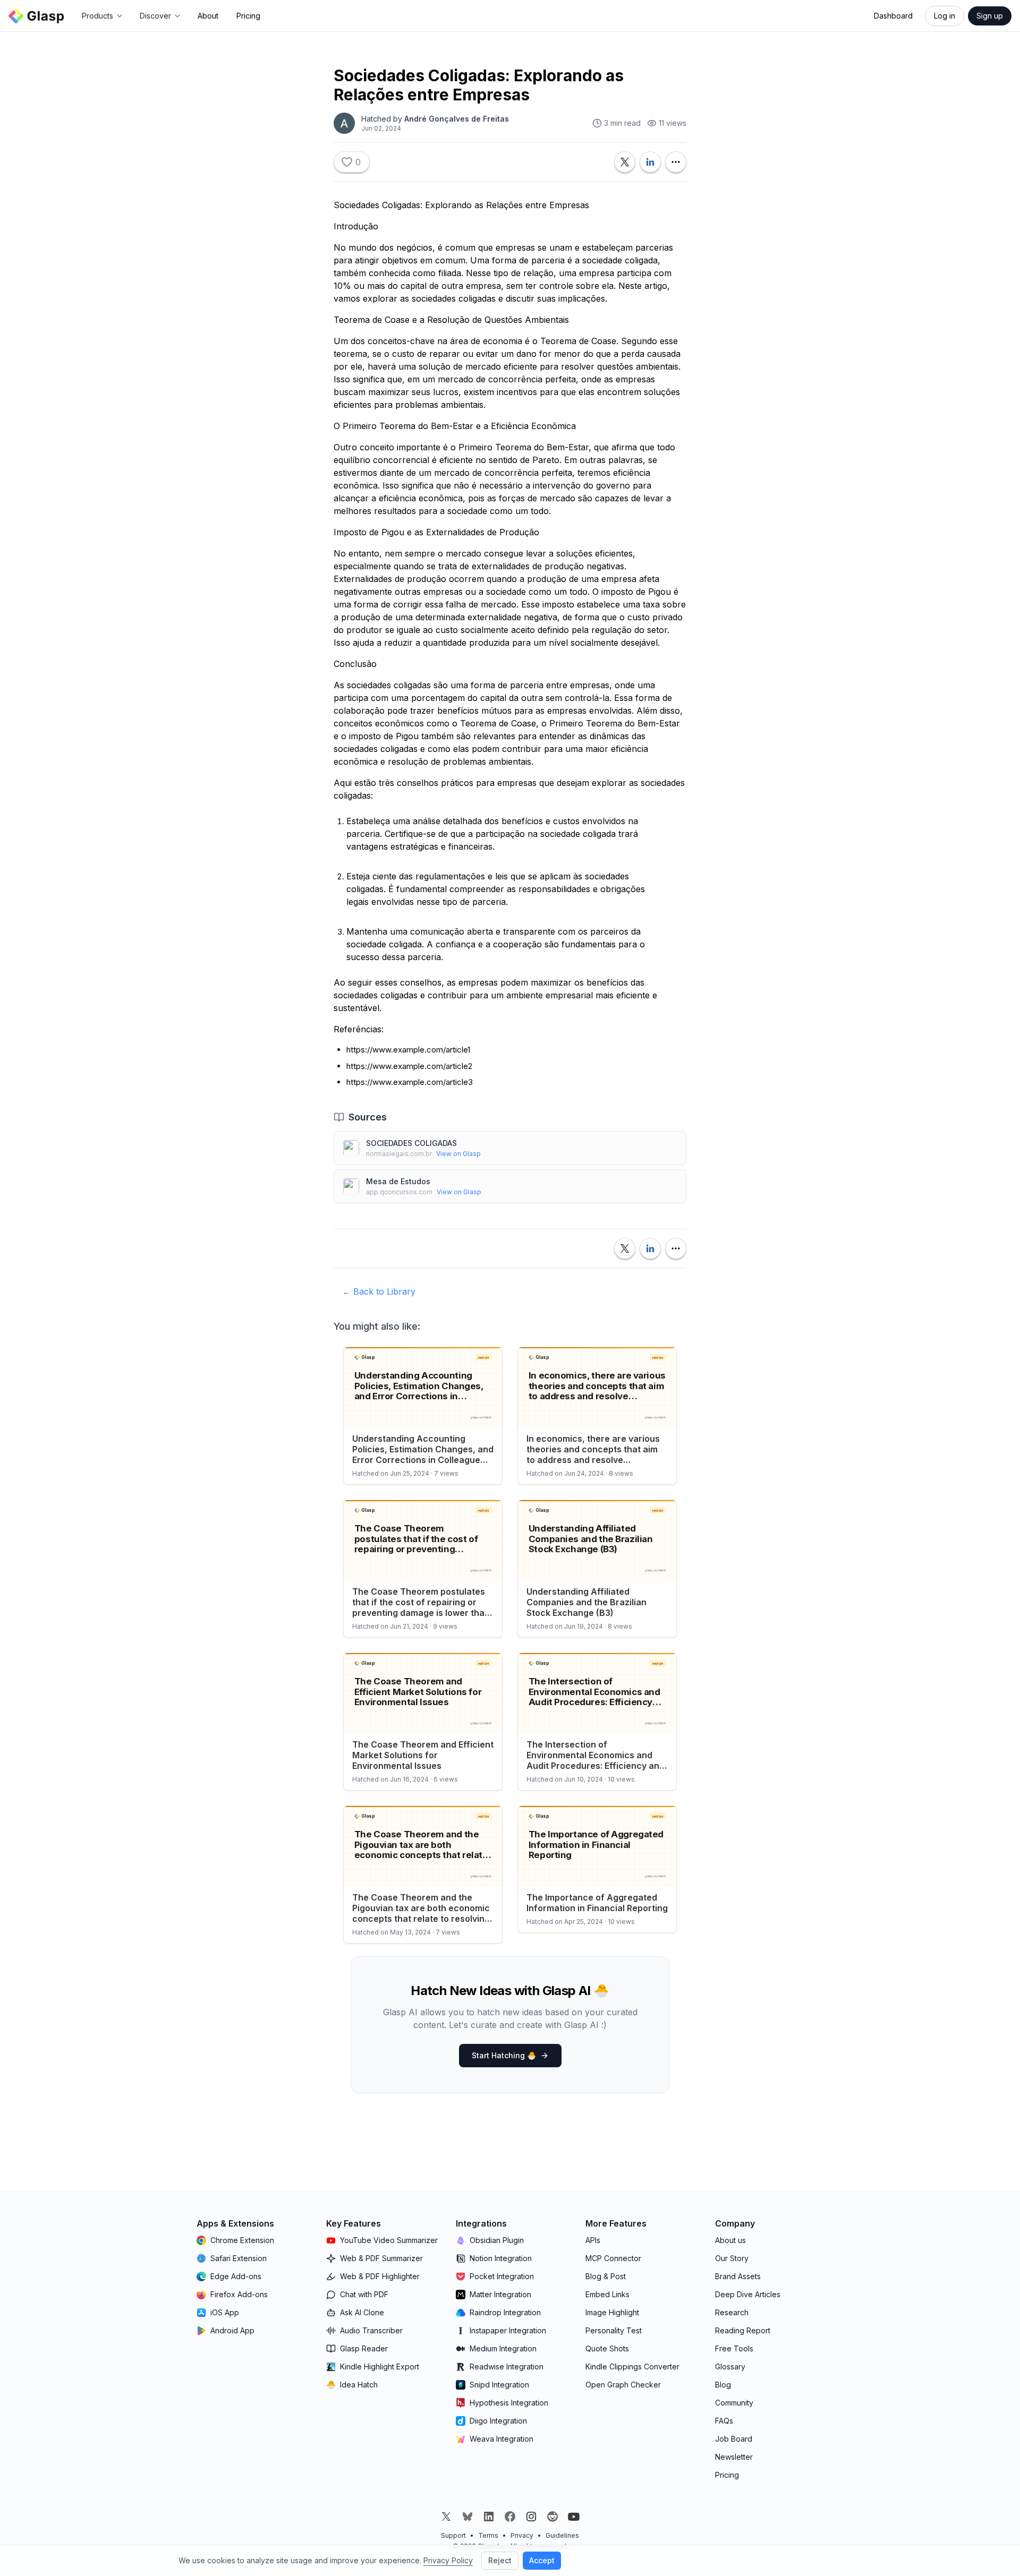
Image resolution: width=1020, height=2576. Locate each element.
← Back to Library (379, 1291)
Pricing (248, 16)
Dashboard (893, 16)
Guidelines (562, 2535)
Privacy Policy (448, 2560)
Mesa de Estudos (398, 1181)
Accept (542, 2560)
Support (453, 2535)
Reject (500, 2560)
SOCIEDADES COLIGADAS (411, 1143)
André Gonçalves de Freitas (457, 119)
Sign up (990, 16)
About (208, 16)
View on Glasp (458, 1154)
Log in (945, 16)
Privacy (522, 2535)
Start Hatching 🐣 (504, 2055)
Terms (488, 2535)
